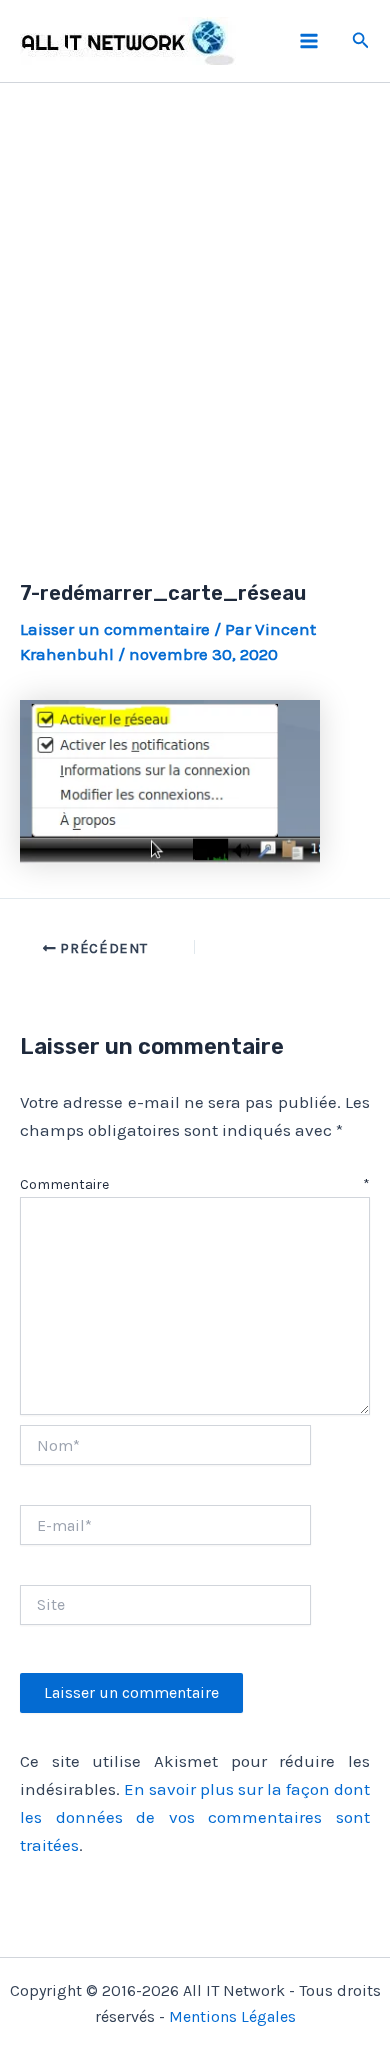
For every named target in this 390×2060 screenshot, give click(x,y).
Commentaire (195, 1184)
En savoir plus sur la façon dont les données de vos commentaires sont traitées (195, 1817)
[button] (361, 41)
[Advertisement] (195, 308)
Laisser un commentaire (115, 629)
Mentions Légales (232, 2016)
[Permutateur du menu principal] (309, 41)
